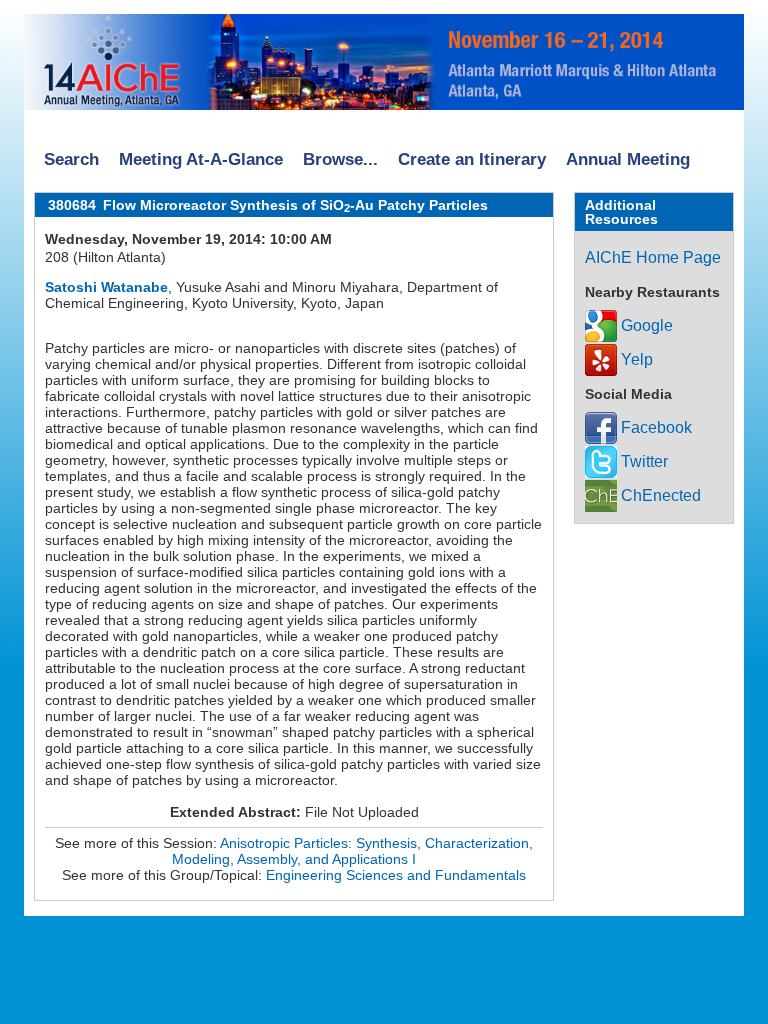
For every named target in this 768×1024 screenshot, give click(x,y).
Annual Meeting (628, 159)
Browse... (340, 159)
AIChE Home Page (653, 257)
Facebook (654, 427)
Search (71, 159)
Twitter (642, 461)
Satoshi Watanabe (106, 287)
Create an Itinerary (472, 159)
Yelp (635, 359)
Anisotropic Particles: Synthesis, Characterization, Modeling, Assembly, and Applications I (352, 851)
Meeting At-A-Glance (201, 159)
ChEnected (659, 495)
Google (645, 325)
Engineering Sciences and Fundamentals (396, 875)
